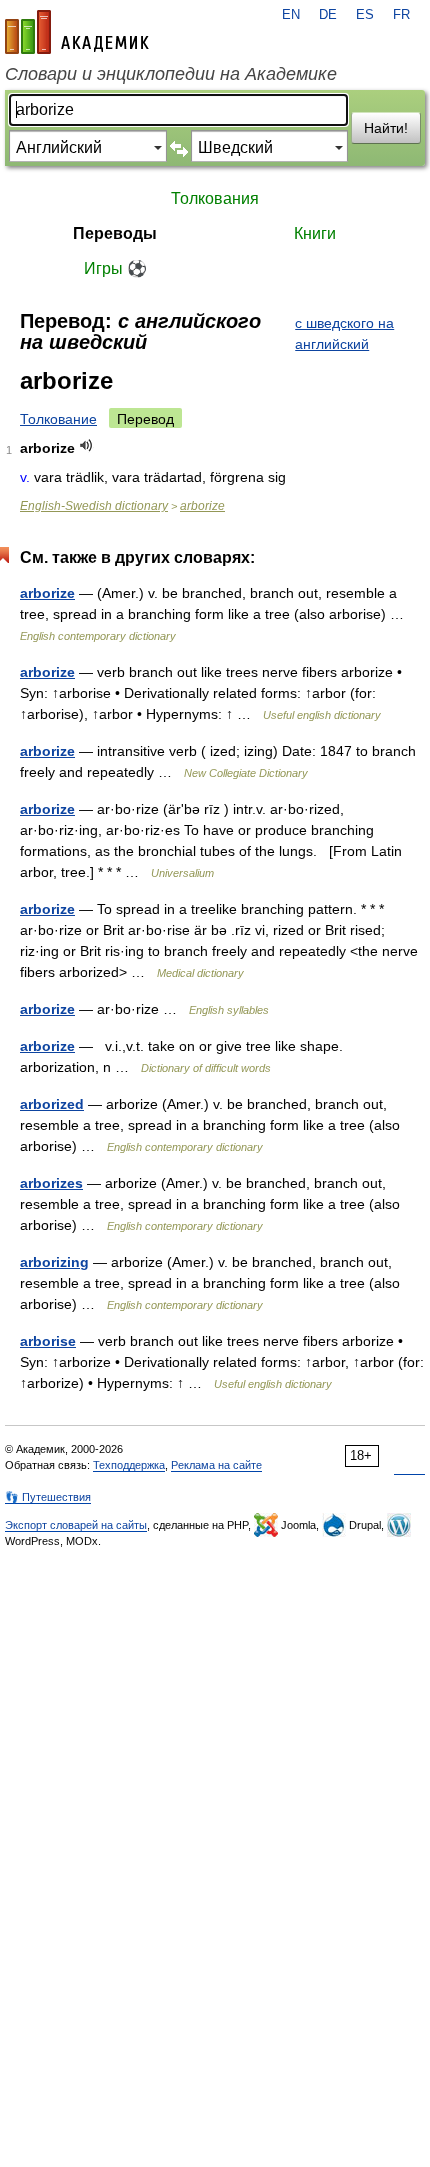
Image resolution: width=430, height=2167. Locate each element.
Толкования (215, 198)
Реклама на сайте (216, 1465)
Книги (315, 233)
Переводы (115, 233)
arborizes (51, 1183)
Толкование (58, 419)
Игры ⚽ (115, 268)
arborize (202, 506)
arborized (52, 1104)
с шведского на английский (344, 333)
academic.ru (77, 32)
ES (365, 15)
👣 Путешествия (48, 1497)
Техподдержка (129, 1465)
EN (291, 15)
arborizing (54, 1262)
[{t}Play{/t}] (86, 445)
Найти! (386, 128)
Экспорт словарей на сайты (76, 1525)
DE (328, 15)
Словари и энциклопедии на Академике (171, 74)
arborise (48, 1341)
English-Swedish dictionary (94, 506)
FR (401, 15)
